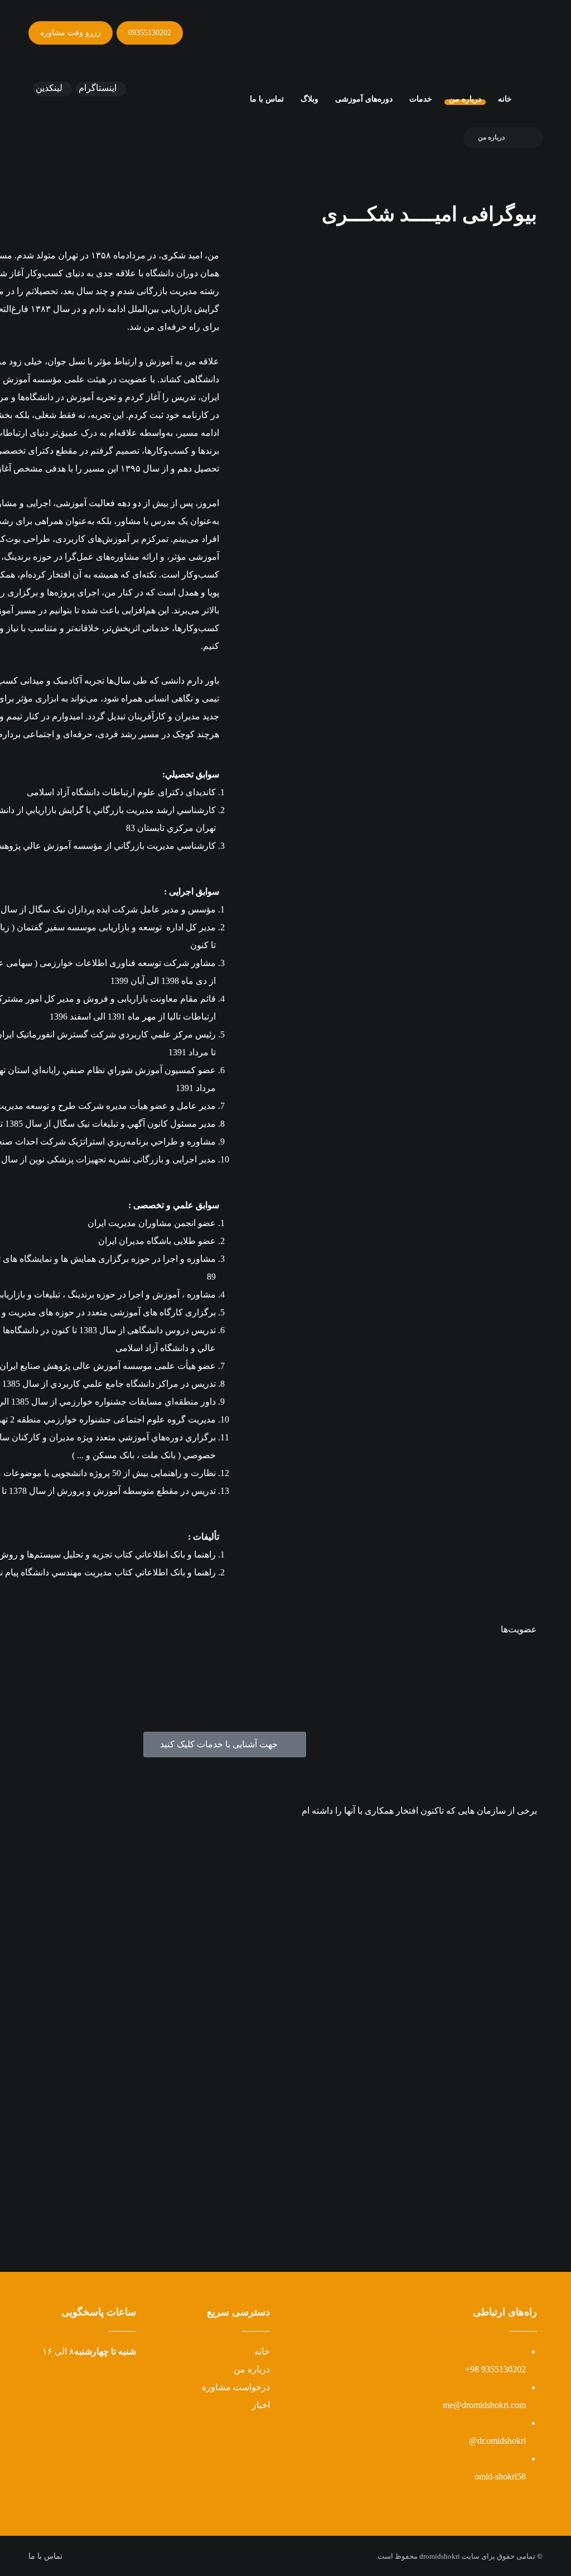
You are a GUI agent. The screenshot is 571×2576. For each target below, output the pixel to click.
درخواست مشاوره (236, 2387)
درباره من (252, 2369)
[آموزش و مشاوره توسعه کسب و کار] (487, 42)
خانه (262, 2351)
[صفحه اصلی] (526, 137)
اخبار (261, 2405)
